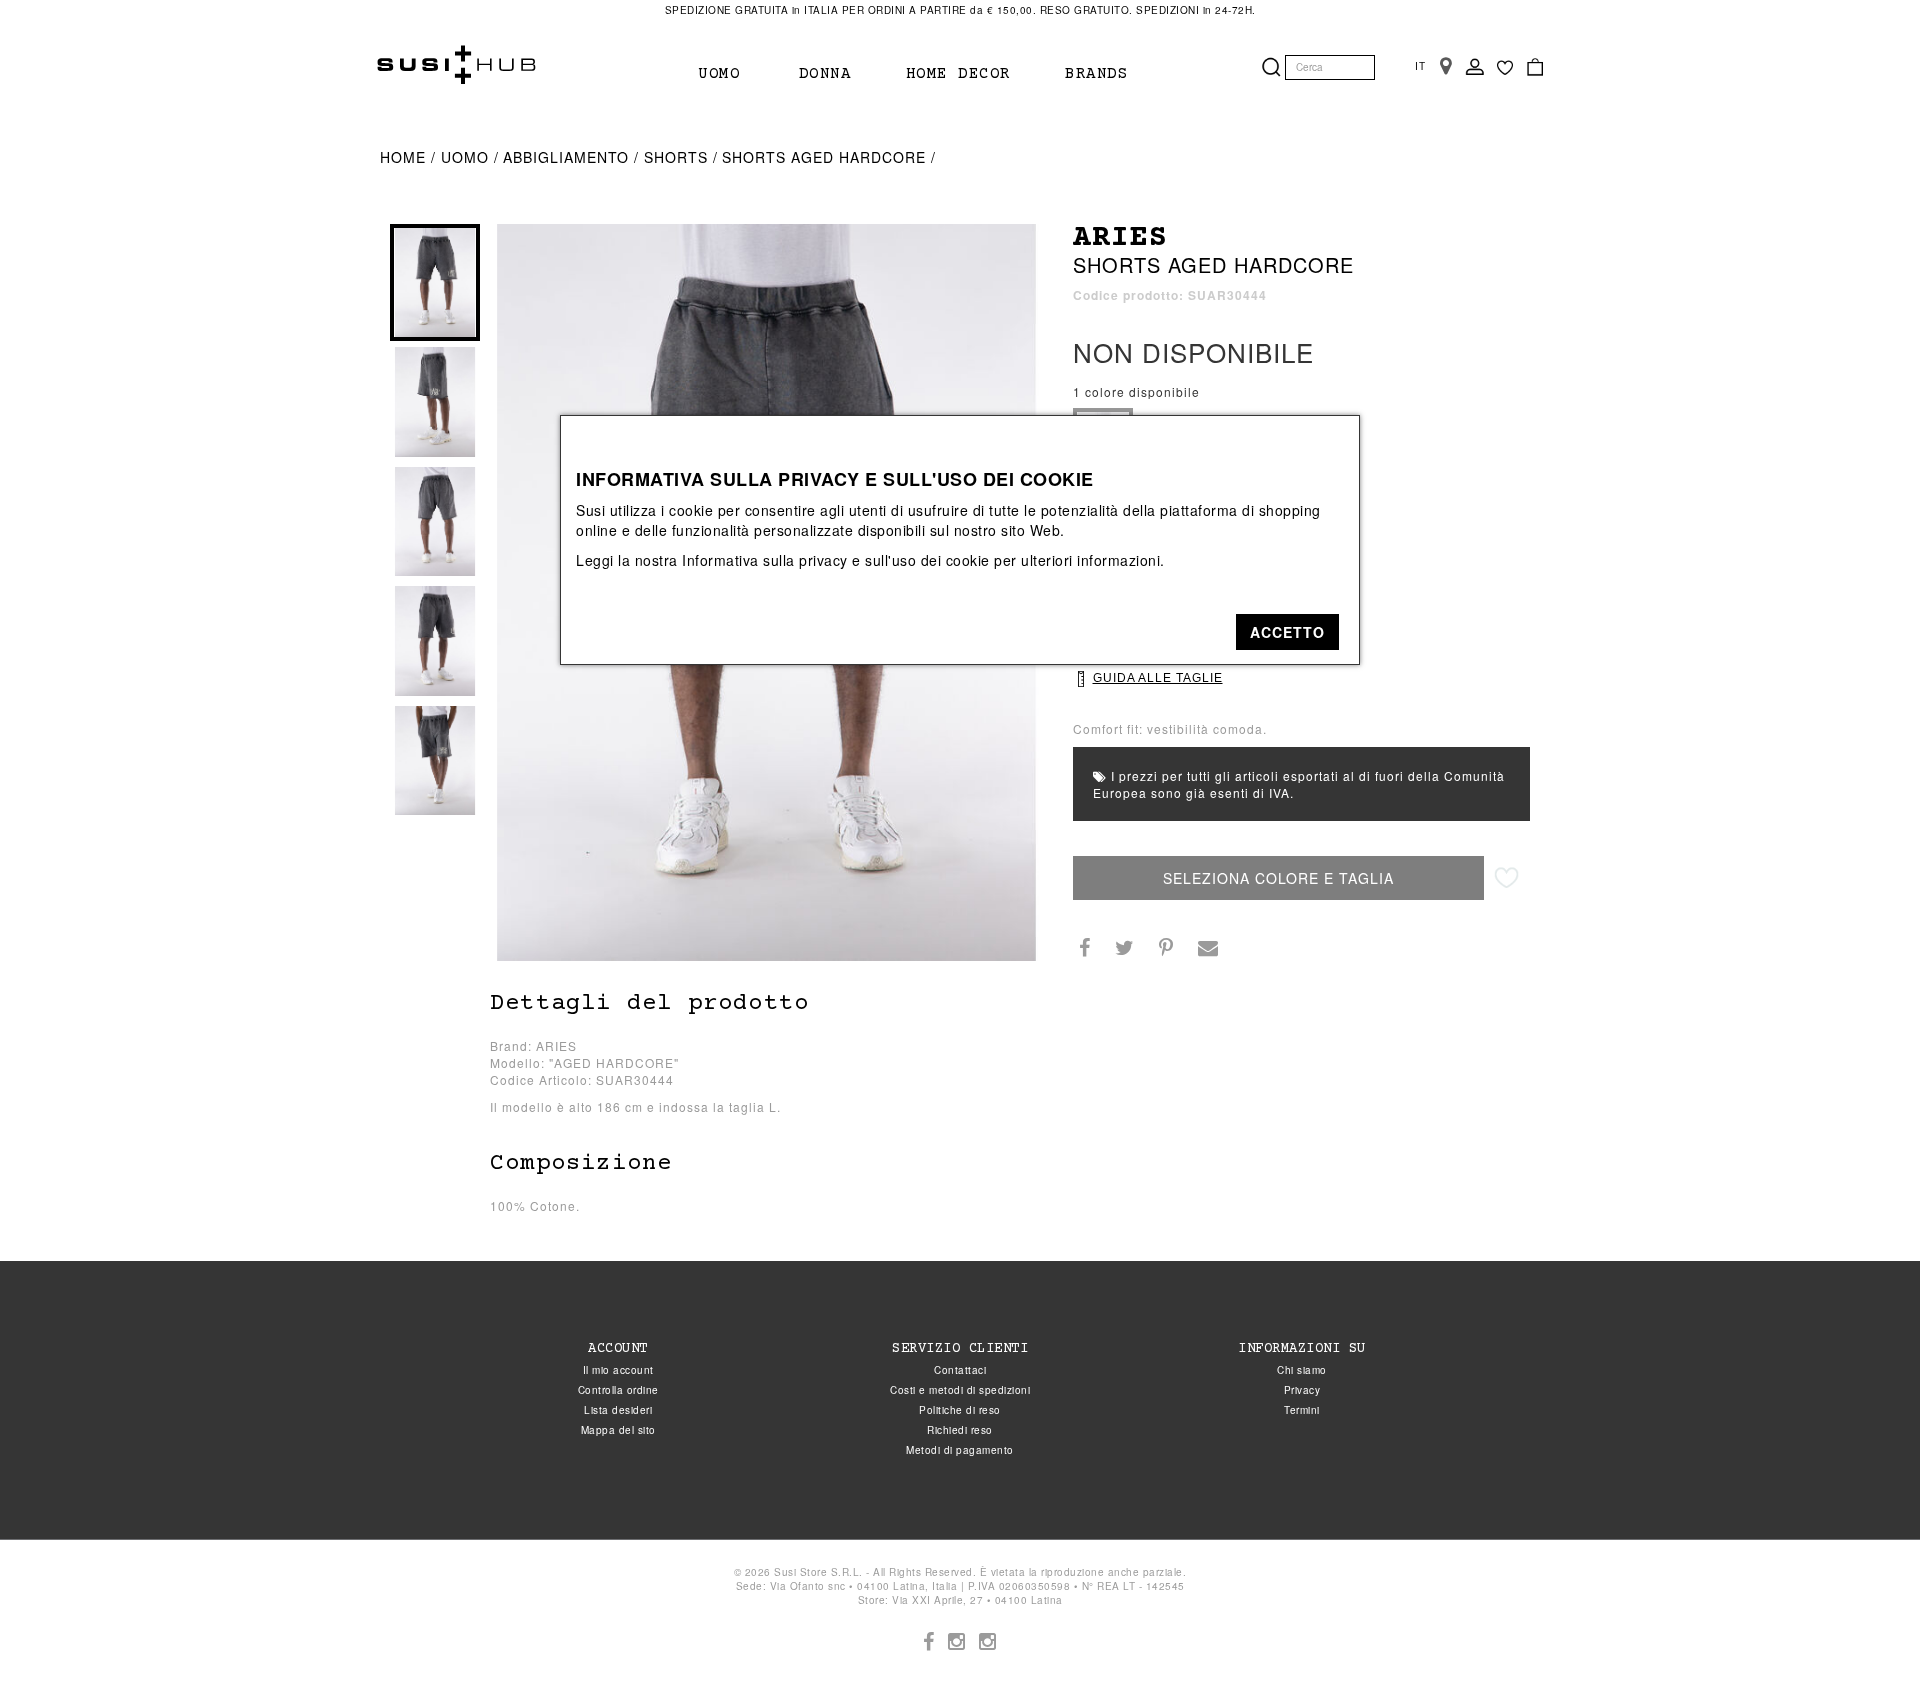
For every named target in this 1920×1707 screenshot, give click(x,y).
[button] (1287, 632)
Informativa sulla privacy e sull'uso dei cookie (836, 560)
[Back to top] (1864, 1651)
